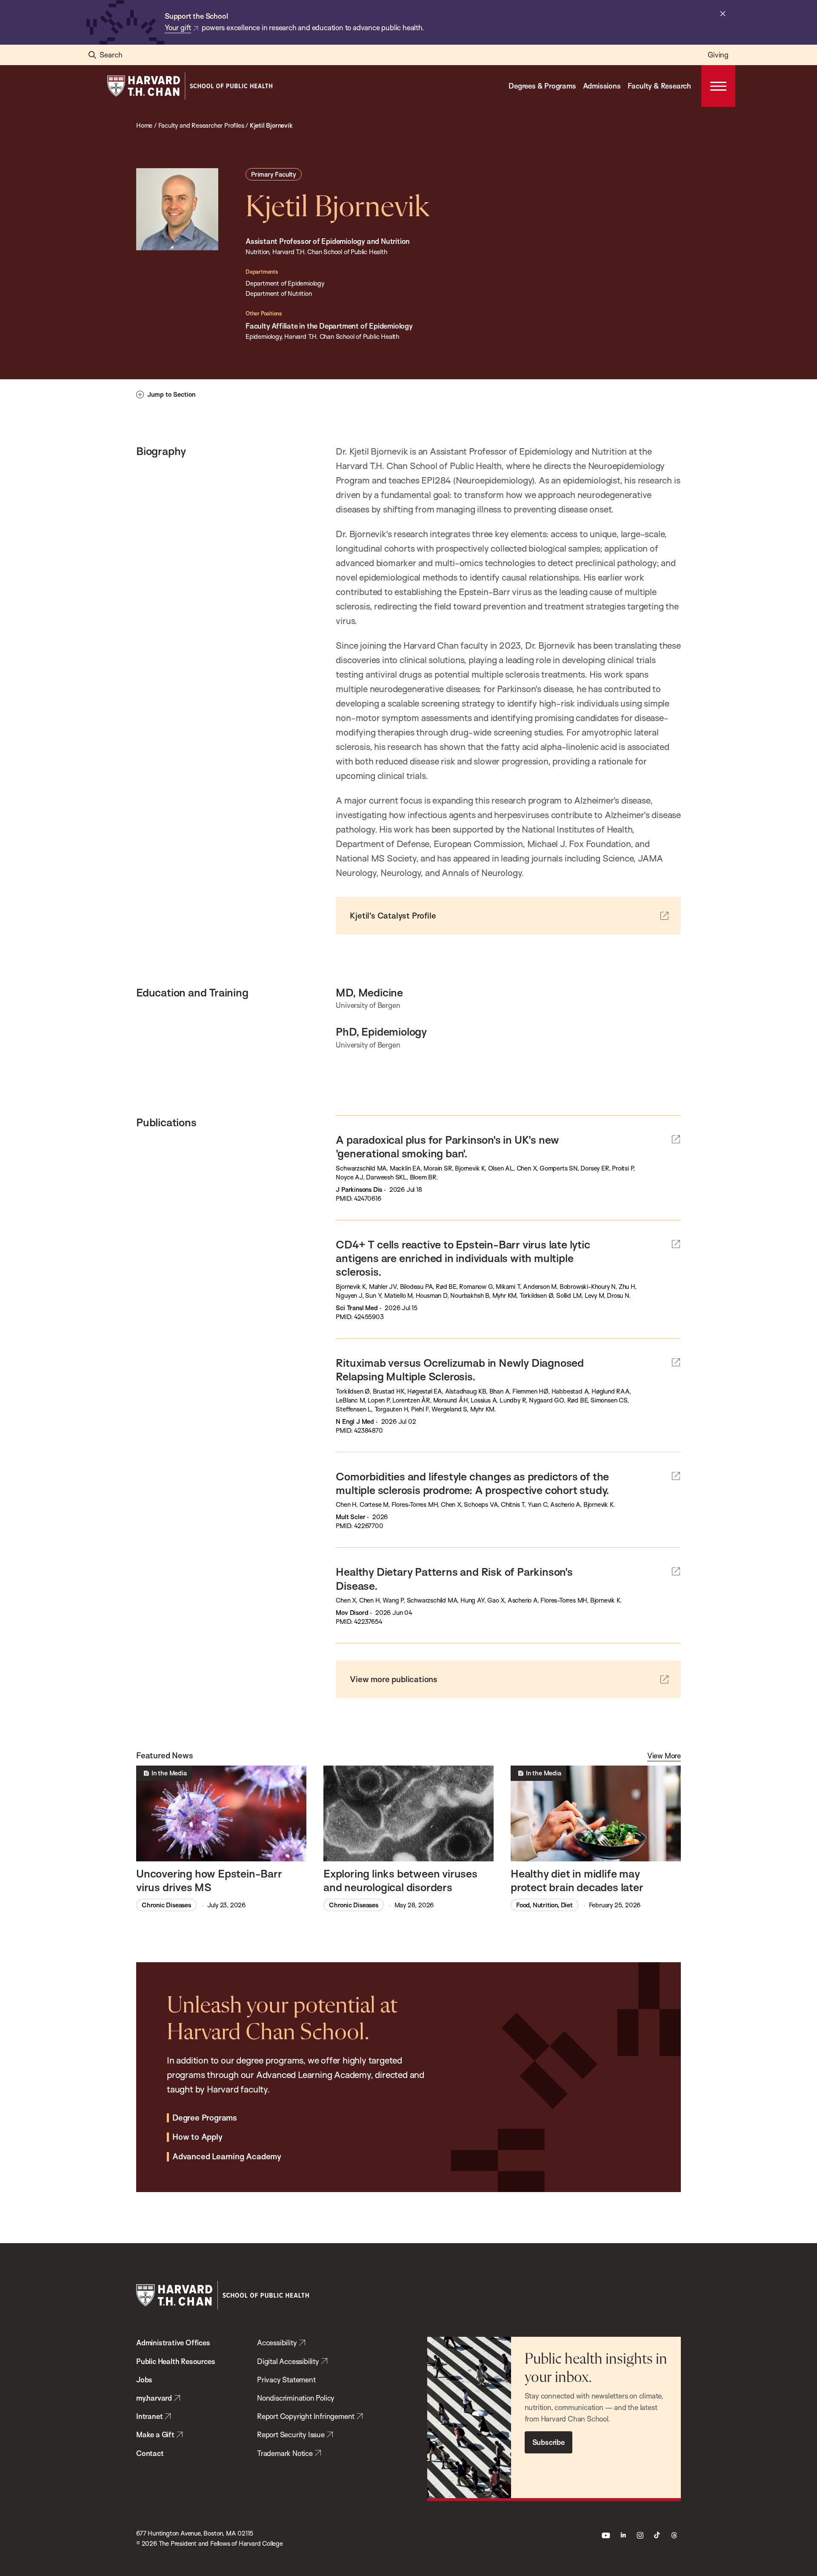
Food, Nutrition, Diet (544, 1905)
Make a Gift (155, 2434)
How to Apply (197, 2137)
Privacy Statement (286, 2380)
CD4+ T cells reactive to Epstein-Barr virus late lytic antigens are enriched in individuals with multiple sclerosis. (463, 1258)
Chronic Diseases (166, 1905)
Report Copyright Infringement (306, 2416)
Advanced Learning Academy (227, 2157)
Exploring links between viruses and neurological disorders (400, 1880)
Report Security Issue (291, 2434)
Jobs (144, 2380)
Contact (150, 2453)
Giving (718, 55)
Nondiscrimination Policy (296, 2398)
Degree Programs (205, 2118)
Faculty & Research (659, 86)
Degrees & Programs (542, 86)
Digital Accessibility (288, 2361)
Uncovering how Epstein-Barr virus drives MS (209, 1880)
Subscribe (548, 2442)
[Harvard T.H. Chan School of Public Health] (223, 2295)
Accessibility (277, 2343)
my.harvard (154, 2398)
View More (664, 1756)
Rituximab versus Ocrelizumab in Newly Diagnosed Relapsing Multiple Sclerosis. (460, 1369)
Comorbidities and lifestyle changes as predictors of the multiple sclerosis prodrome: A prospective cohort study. (473, 1483)
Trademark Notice (285, 2453)
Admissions (602, 86)
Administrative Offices (173, 2343)
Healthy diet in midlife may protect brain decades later (577, 1880)
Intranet (149, 2416)
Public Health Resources (176, 2361)
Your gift (178, 27)
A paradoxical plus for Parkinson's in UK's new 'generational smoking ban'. (447, 1146)
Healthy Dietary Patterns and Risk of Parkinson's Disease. (454, 1578)
